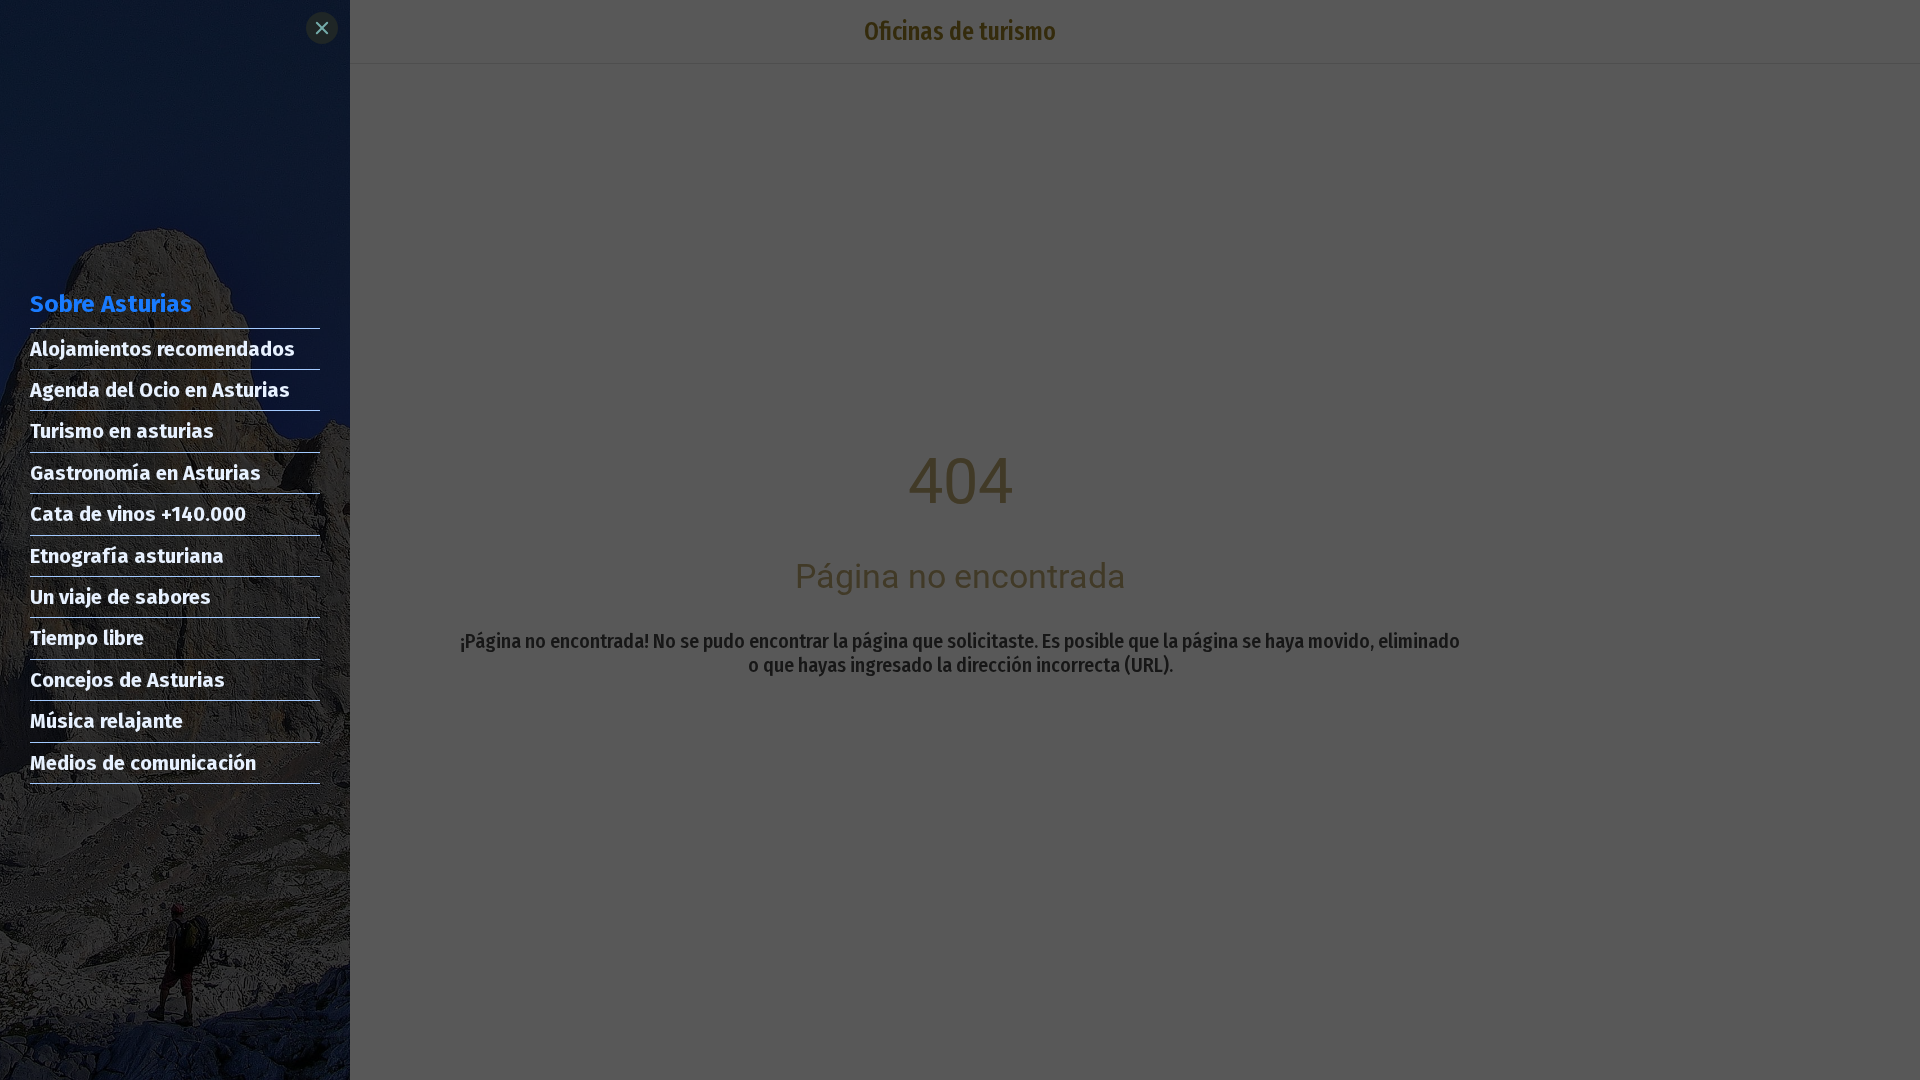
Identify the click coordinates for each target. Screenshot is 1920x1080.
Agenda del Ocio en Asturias (160, 390)
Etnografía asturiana (127, 556)
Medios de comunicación (143, 763)
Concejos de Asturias (127, 680)
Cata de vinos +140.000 (138, 514)
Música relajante (106, 721)
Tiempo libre (87, 638)
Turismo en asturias (122, 431)
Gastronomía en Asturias (145, 473)
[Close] (322, 28)
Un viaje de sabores (120, 597)
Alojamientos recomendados (162, 349)
